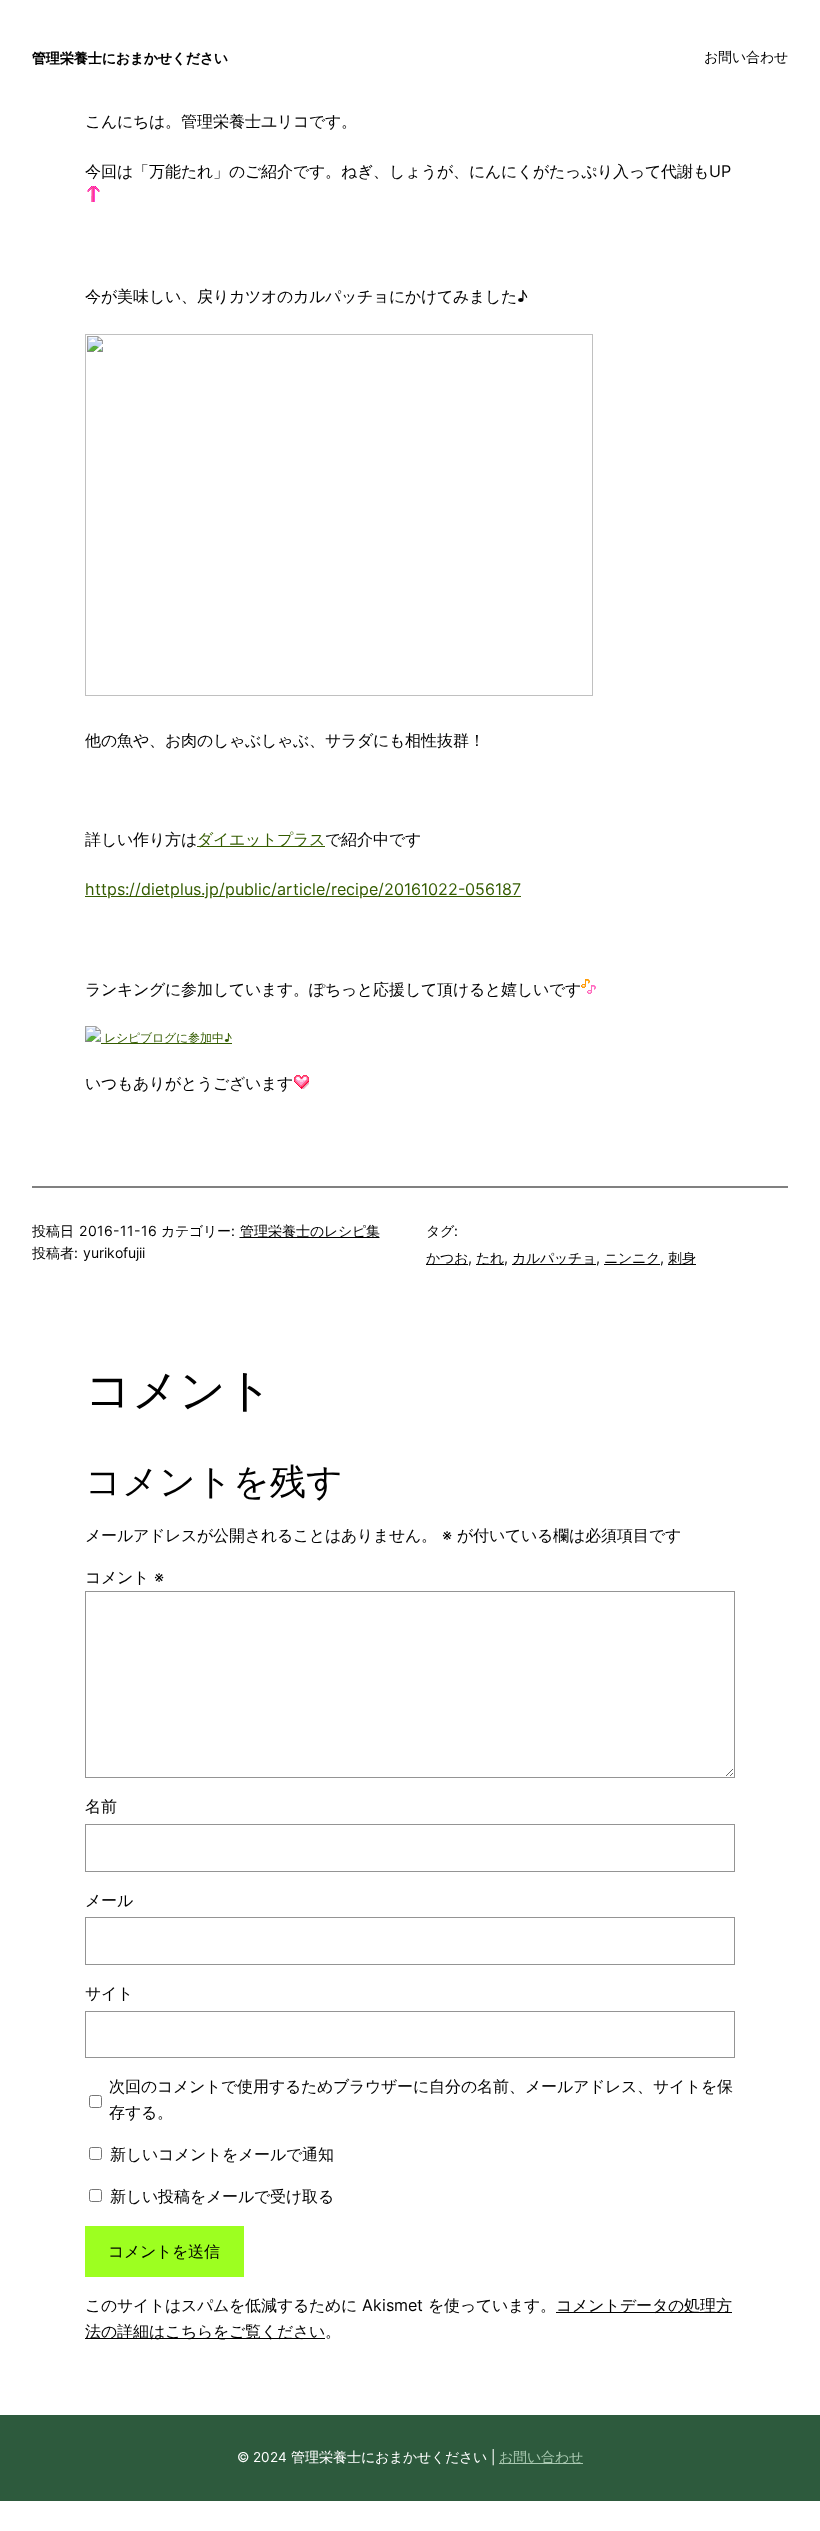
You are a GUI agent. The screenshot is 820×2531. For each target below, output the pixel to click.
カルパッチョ (554, 1257)
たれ (490, 1257)
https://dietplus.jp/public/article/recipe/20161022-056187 (303, 889)
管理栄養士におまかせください (130, 57)
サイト (109, 1993)
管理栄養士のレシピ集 (310, 1230)
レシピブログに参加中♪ (166, 1037)
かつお (447, 1257)
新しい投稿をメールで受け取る (222, 2196)
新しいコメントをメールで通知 (222, 2154)
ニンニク (632, 1257)
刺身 (682, 1257)
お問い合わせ (541, 2457)
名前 (101, 1806)
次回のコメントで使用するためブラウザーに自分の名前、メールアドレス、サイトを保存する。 (421, 2099)
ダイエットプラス (261, 839)
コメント (124, 1577)
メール (109, 1900)
